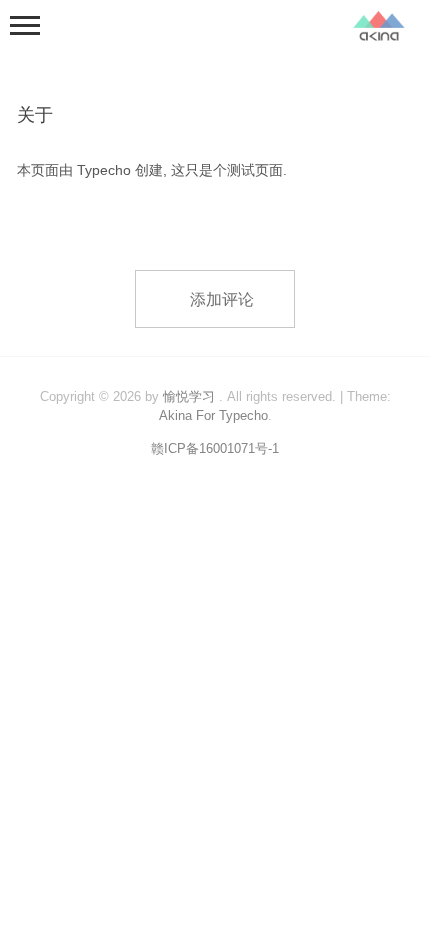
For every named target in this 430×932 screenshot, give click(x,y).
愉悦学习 (189, 396)
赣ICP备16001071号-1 (215, 448)
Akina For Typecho (213, 415)
